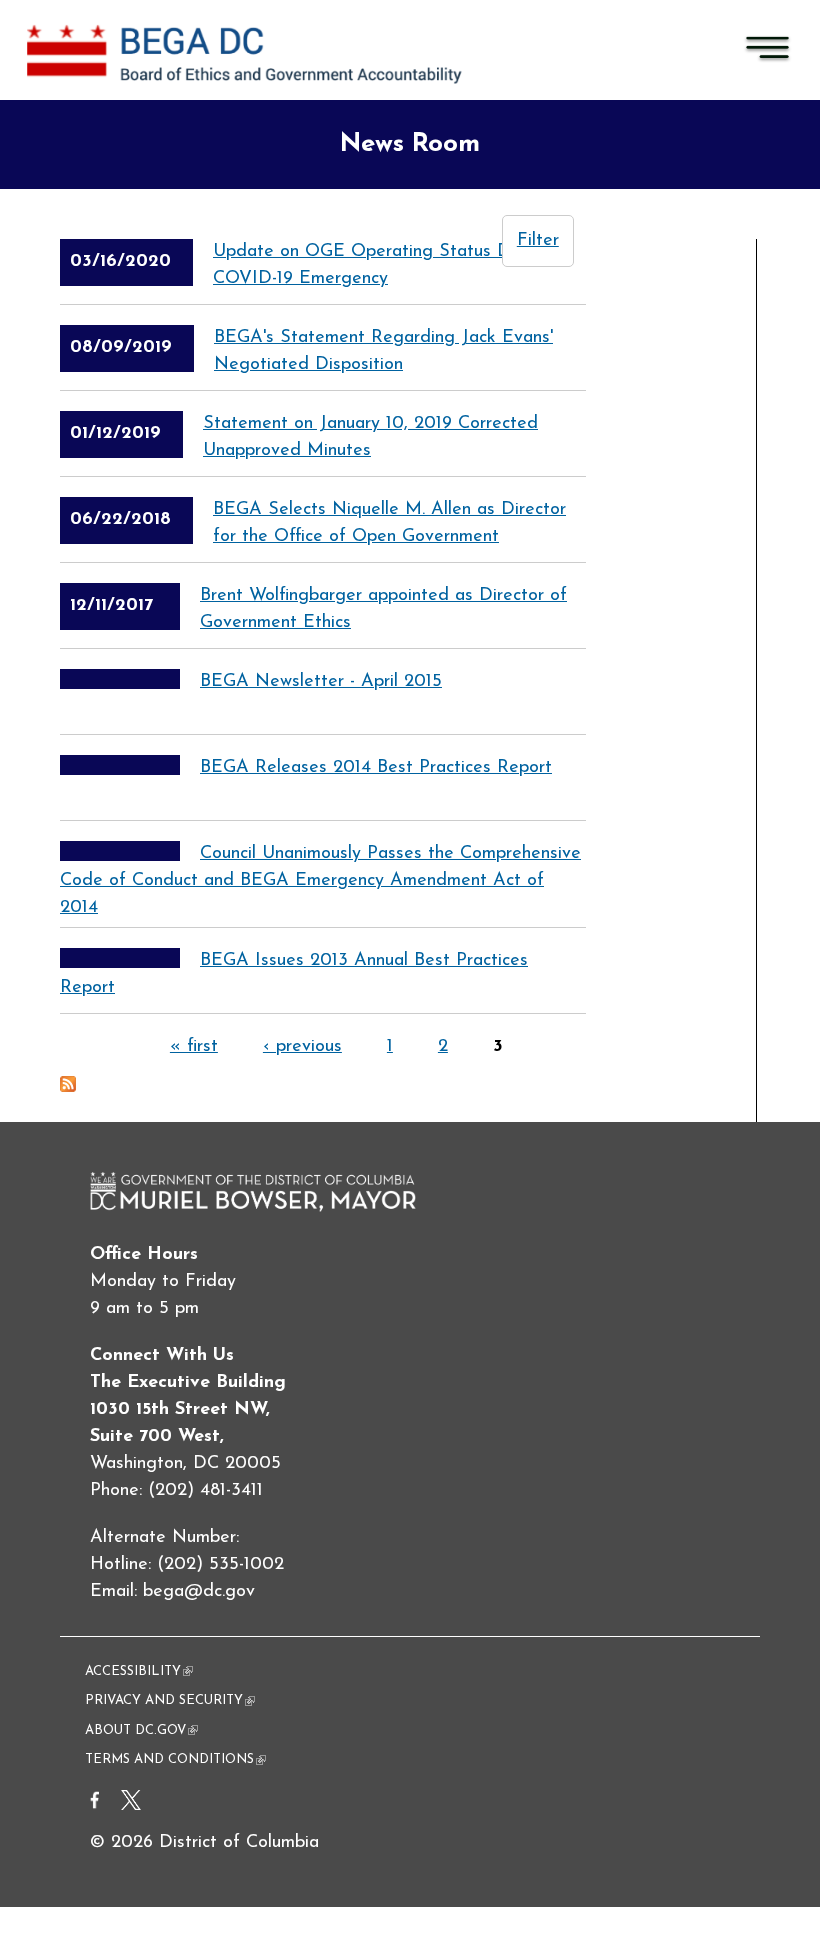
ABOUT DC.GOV (141, 1730)
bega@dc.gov (199, 1592)
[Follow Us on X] (131, 1806)
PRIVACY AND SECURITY (170, 1700)
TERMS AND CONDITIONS (175, 1759)
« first (194, 1047)
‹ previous (302, 1047)
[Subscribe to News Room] (68, 1088)
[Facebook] (95, 1806)
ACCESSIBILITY (139, 1671)
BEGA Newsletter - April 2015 (321, 682)
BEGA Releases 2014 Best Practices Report (376, 768)
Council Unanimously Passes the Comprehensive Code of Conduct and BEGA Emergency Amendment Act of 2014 (320, 881)
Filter (538, 241)
